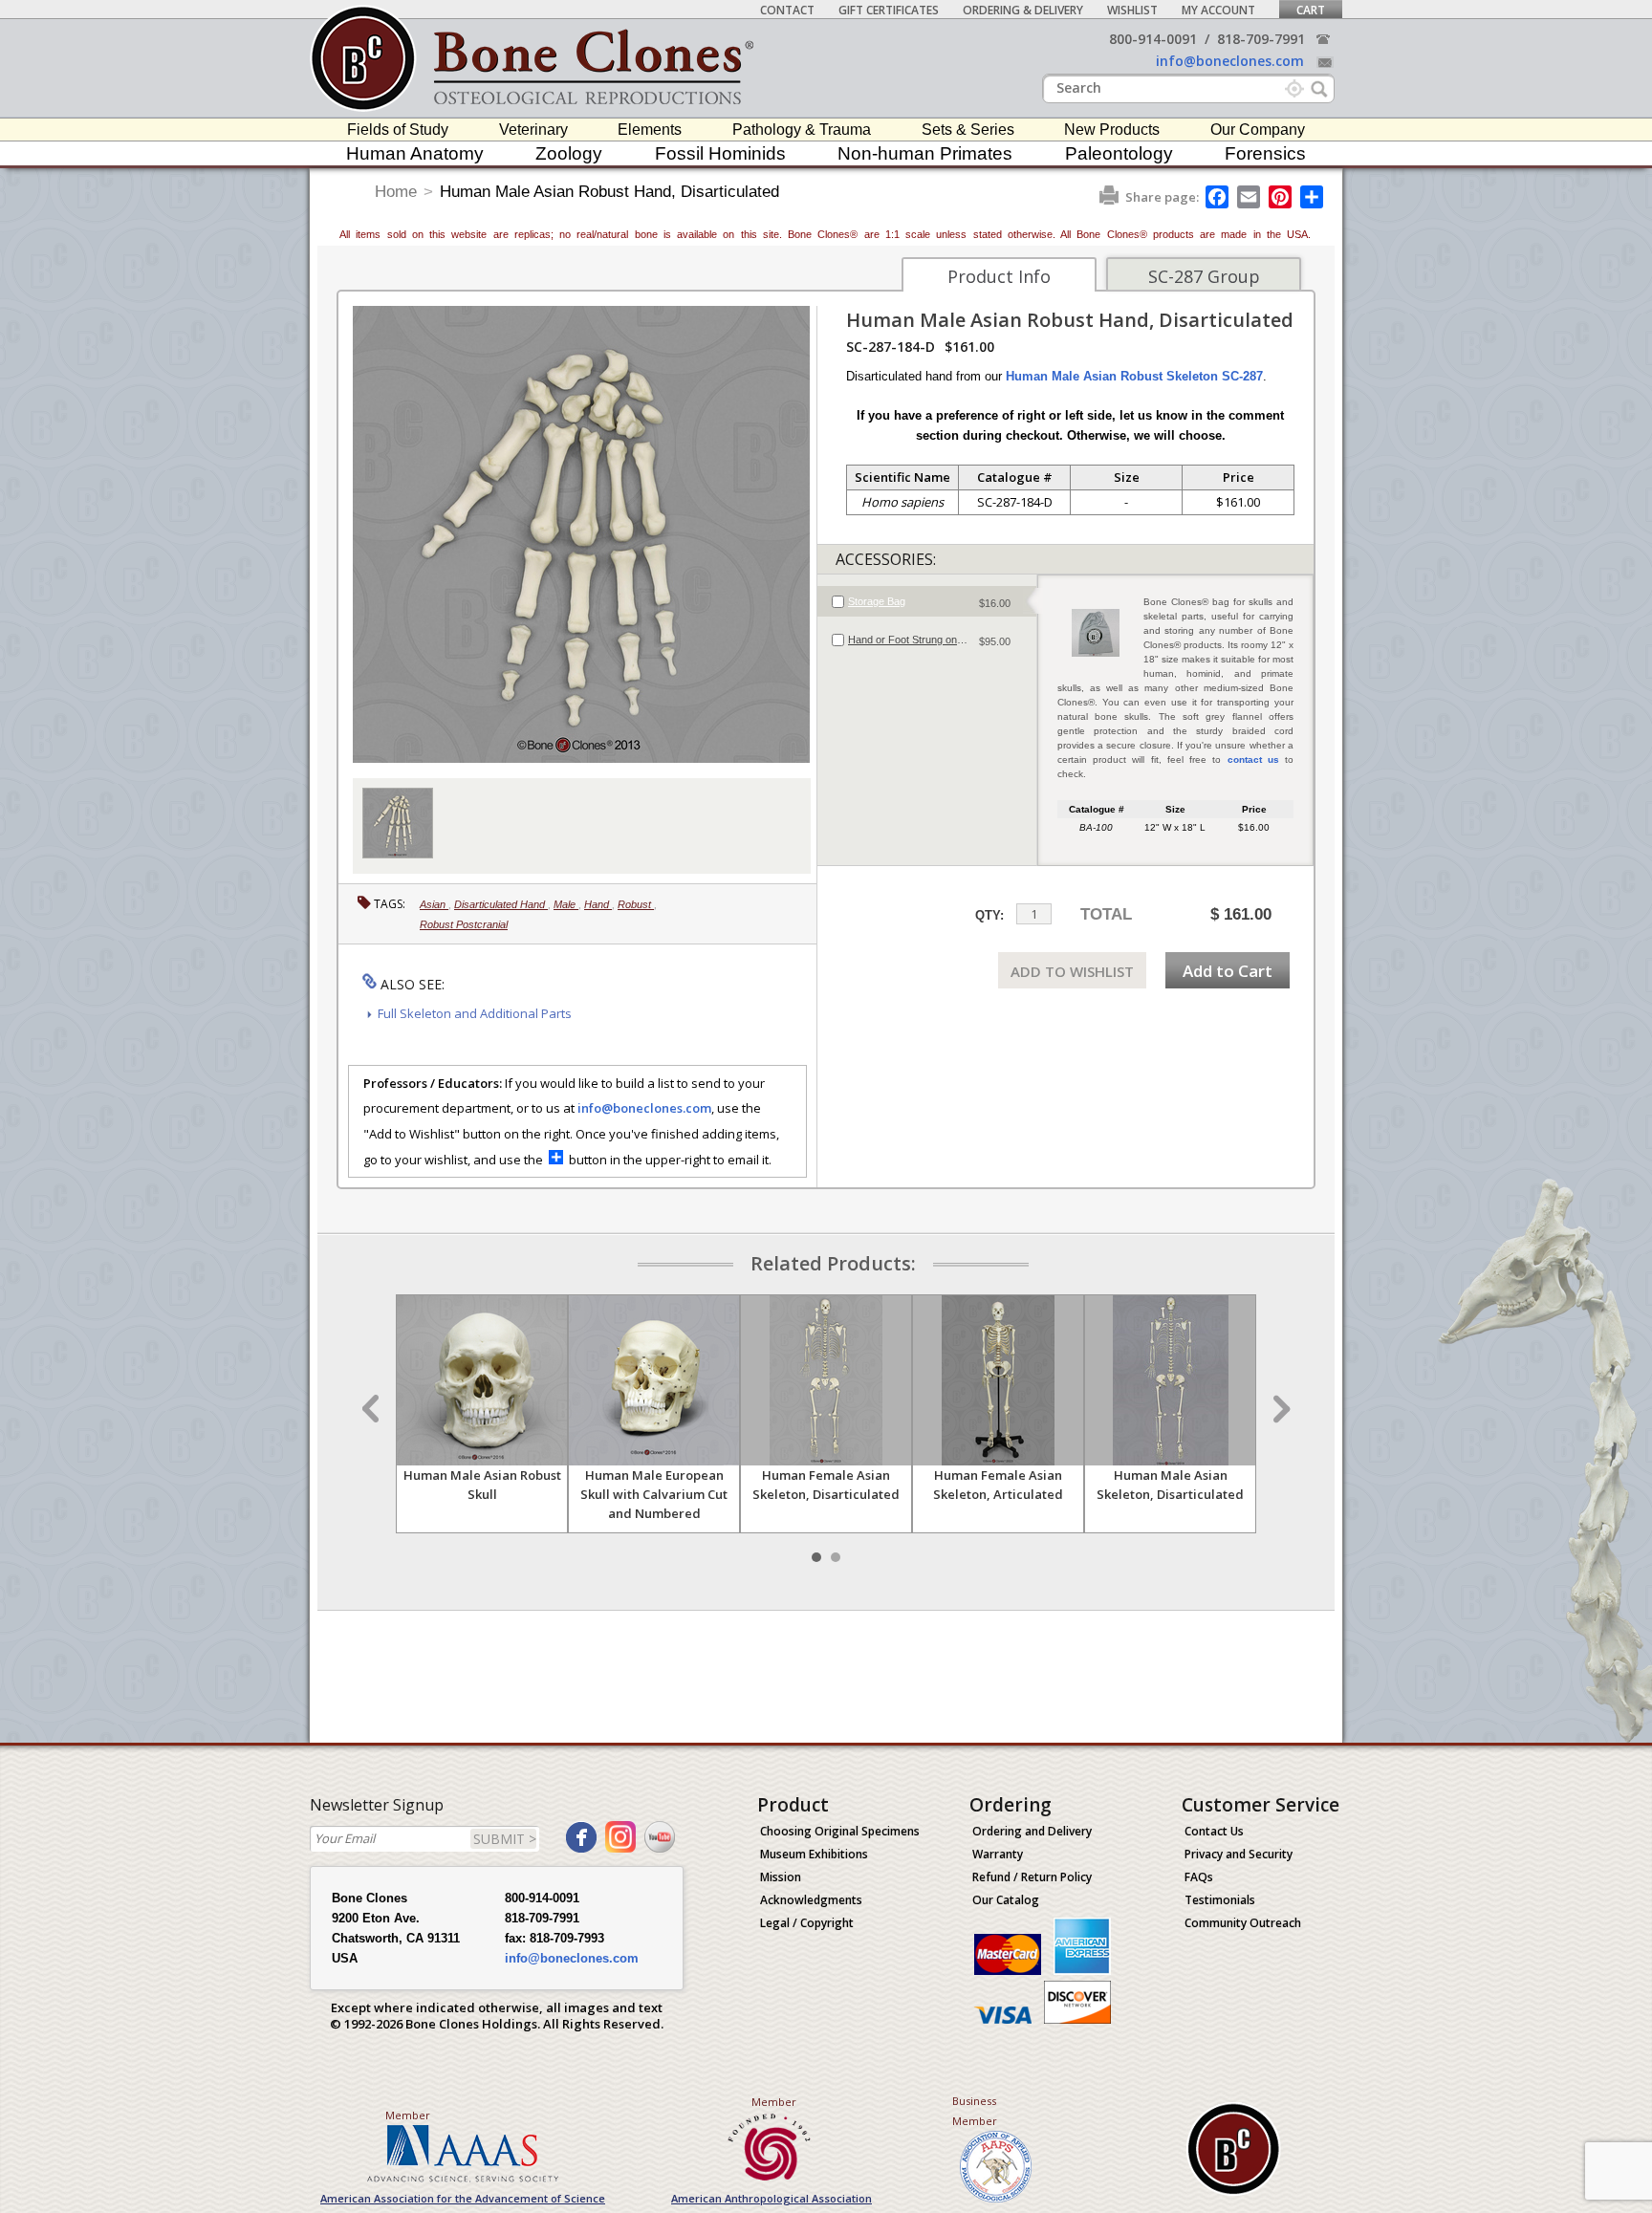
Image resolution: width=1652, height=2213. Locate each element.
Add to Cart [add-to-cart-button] (1228, 971)
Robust (636, 904)
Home (396, 192)
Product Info (999, 276)
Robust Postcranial (464, 924)
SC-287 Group (1204, 276)
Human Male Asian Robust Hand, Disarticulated (609, 192)
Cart (1311, 10)
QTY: (989, 915)
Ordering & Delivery (1023, 10)
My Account (1218, 10)
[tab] (927, 601)
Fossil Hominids (720, 153)
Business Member (975, 2111)
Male (566, 904)
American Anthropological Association (772, 2198)
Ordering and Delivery (1032, 1831)
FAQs (1199, 1877)
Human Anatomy (415, 153)
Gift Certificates (889, 10)
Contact (787, 10)
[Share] (1313, 197)
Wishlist (1132, 10)
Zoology (569, 153)
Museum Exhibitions (814, 1854)
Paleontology (1119, 153)
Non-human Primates (925, 153)
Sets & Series (968, 130)
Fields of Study (398, 130)
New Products (1112, 130)
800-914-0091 (1153, 39)
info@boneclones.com (1230, 61)
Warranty (998, 1854)
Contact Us (1214, 1831)
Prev (373, 1409)
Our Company (1258, 130)
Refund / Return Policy (1032, 1877)
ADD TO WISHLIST (1072, 971)
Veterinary (533, 130)
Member (408, 2115)
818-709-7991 (1261, 39)
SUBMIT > (505, 1839)
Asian (434, 904)
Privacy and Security (1239, 1854)
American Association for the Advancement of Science (463, 2198)
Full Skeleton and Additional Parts (475, 1013)
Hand (598, 904)
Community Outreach (1243, 1923)
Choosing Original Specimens (840, 1831)
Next (1279, 1409)
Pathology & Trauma (802, 130)
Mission (781, 1877)
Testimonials (1220, 1900)
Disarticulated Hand (501, 904)
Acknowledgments (811, 1900)
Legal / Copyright (807, 1923)
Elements (650, 130)
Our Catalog (1006, 1900)
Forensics (1265, 153)
